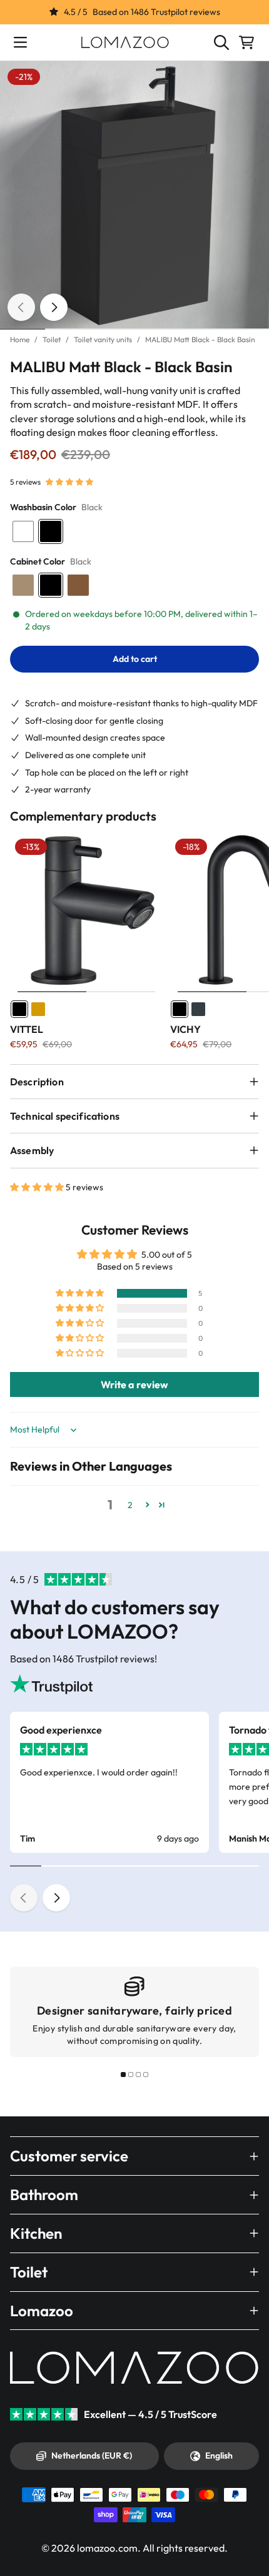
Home (20, 339)
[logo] (125, 42)
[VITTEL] (86, 910)
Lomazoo (42, 2311)
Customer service (69, 2156)
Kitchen (36, 2233)
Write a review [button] (134, 1384)
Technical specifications (65, 1116)
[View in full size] (134, 195)
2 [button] (130, 1505)
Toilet (52, 339)
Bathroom (44, 2194)
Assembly (32, 1150)
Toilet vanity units (103, 339)
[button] (69, 482)
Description (37, 1082)
